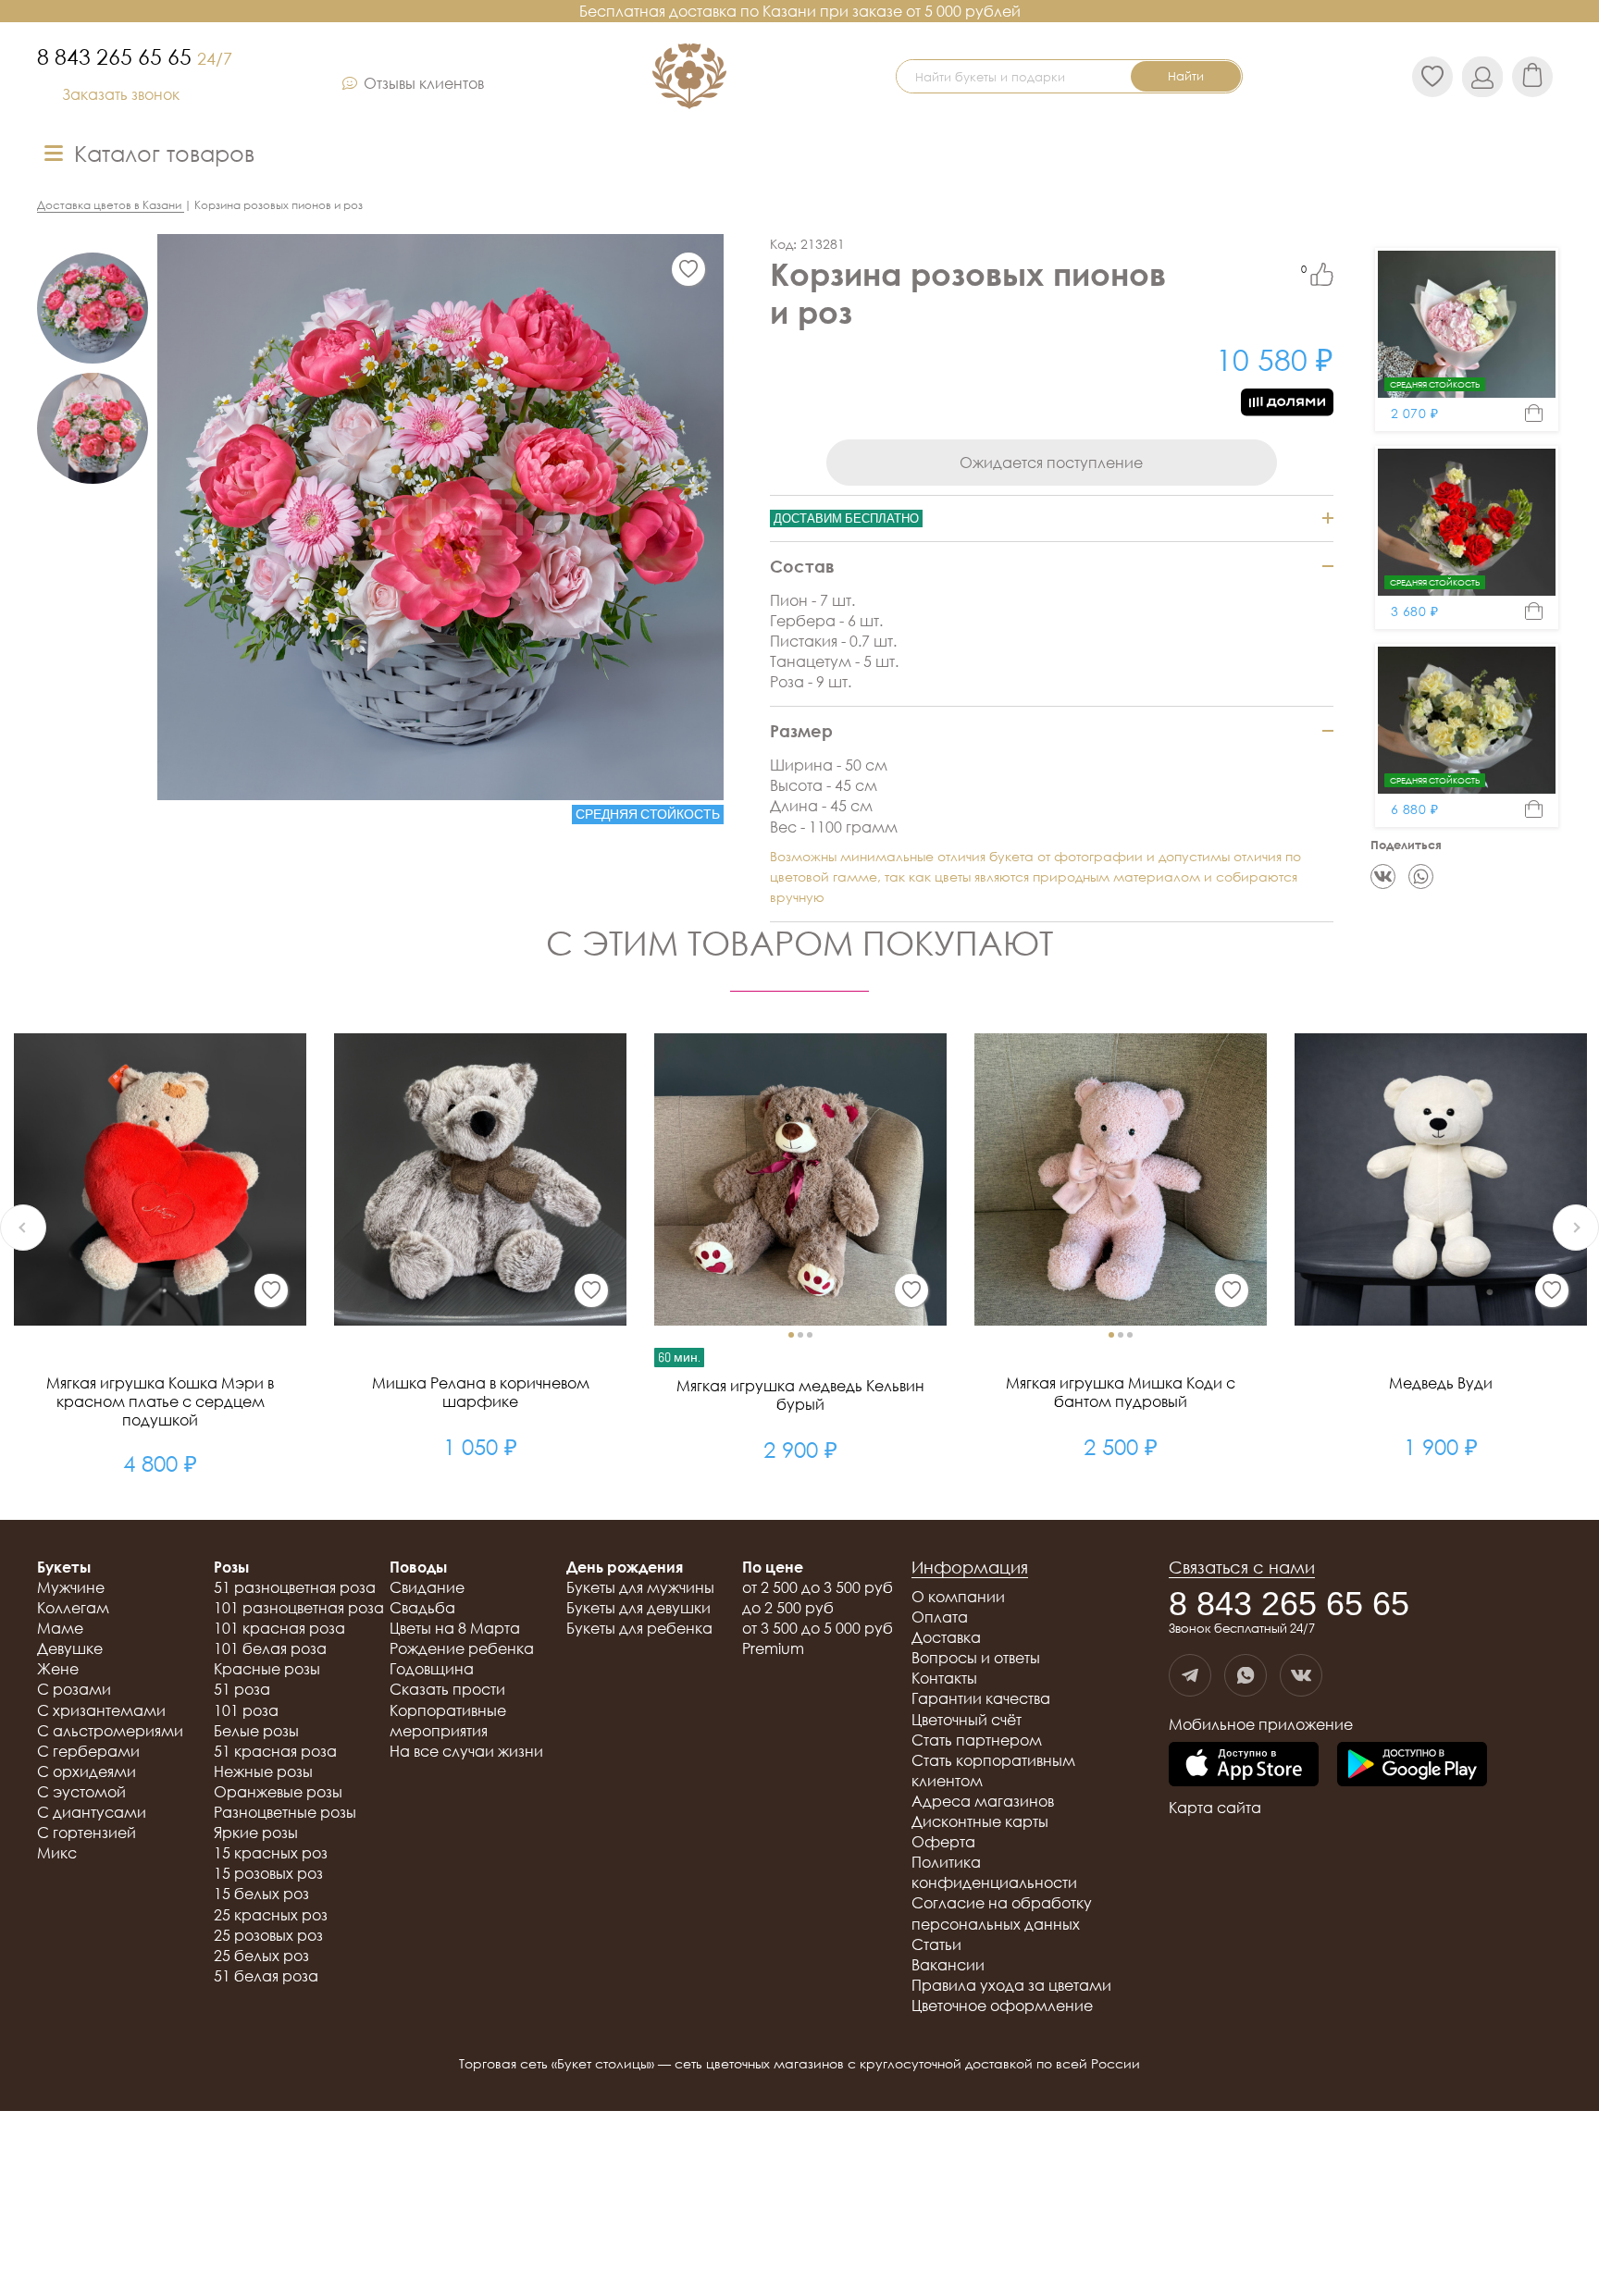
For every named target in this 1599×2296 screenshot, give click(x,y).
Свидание (427, 1587)
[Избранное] (688, 269)
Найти (1186, 76)
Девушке (70, 1648)
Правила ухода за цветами (1011, 1985)
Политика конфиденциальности (994, 1872)
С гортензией (87, 1833)
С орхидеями (87, 1771)
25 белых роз (261, 1956)
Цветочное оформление (1002, 2006)
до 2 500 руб (788, 1608)
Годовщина (432, 1669)
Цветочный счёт (967, 1720)
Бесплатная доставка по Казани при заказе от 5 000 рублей (800, 11)
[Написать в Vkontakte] (1301, 1675)
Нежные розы (263, 1771)
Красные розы (267, 1669)
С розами (74, 1689)
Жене (58, 1669)
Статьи (936, 1944)
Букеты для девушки (638, 1608)
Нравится (1322, 274)
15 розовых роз (268, 1873)
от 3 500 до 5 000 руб (818, 1628)
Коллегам (73, 1608)
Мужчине (71, 1587)
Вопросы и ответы (976, 1658)
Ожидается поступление (1051, 463)
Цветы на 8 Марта (455, 1628)
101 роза (246, 1710)
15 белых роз (261, 1894)
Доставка (946, 1637)
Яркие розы (256, 1833)
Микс (57, 1853)
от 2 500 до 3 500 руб (818, 1587)
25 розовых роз (268, 1935)
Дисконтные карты (980, 1821)
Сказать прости (447, 1689)
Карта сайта (1215, 1808)
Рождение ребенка (462, 1648)
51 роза (242, 1689)
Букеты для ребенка (639, 1628)
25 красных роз (271, 1915)
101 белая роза (270, 1648)
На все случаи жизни (466, 1751)
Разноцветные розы (285, 1812)
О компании (958, 1597)
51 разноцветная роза (295, 1587)
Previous (23, 1228)
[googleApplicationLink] (1412, 1765)
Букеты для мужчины (640, 1587)
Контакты (944, 1678)
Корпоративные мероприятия (448, 1721)
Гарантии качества (981, 1698)
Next (1576, 1228)
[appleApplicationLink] (1244, 1765)
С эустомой (81, 1792)
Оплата (940, 1617)
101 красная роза (279, 1628)
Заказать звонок (121, 94)
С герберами (88, 1751)
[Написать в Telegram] (1190, 1675)
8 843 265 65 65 (135, 56)
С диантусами (92, 1812)
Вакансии (948, 1965)
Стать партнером (977, 1740)
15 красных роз (271, 1853)
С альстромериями (110, 1731)
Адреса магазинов (983, 1801)
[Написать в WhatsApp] (1246, 1675)
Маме (60, 1628)
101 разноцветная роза (299, 1608)
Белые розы (256, 1731)
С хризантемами (101, 1710)
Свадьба (422, 1608)
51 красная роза (275, 1751)
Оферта (943, 1842)
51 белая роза (266, 1976)
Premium (773, 1648)
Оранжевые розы (278, 1792)
